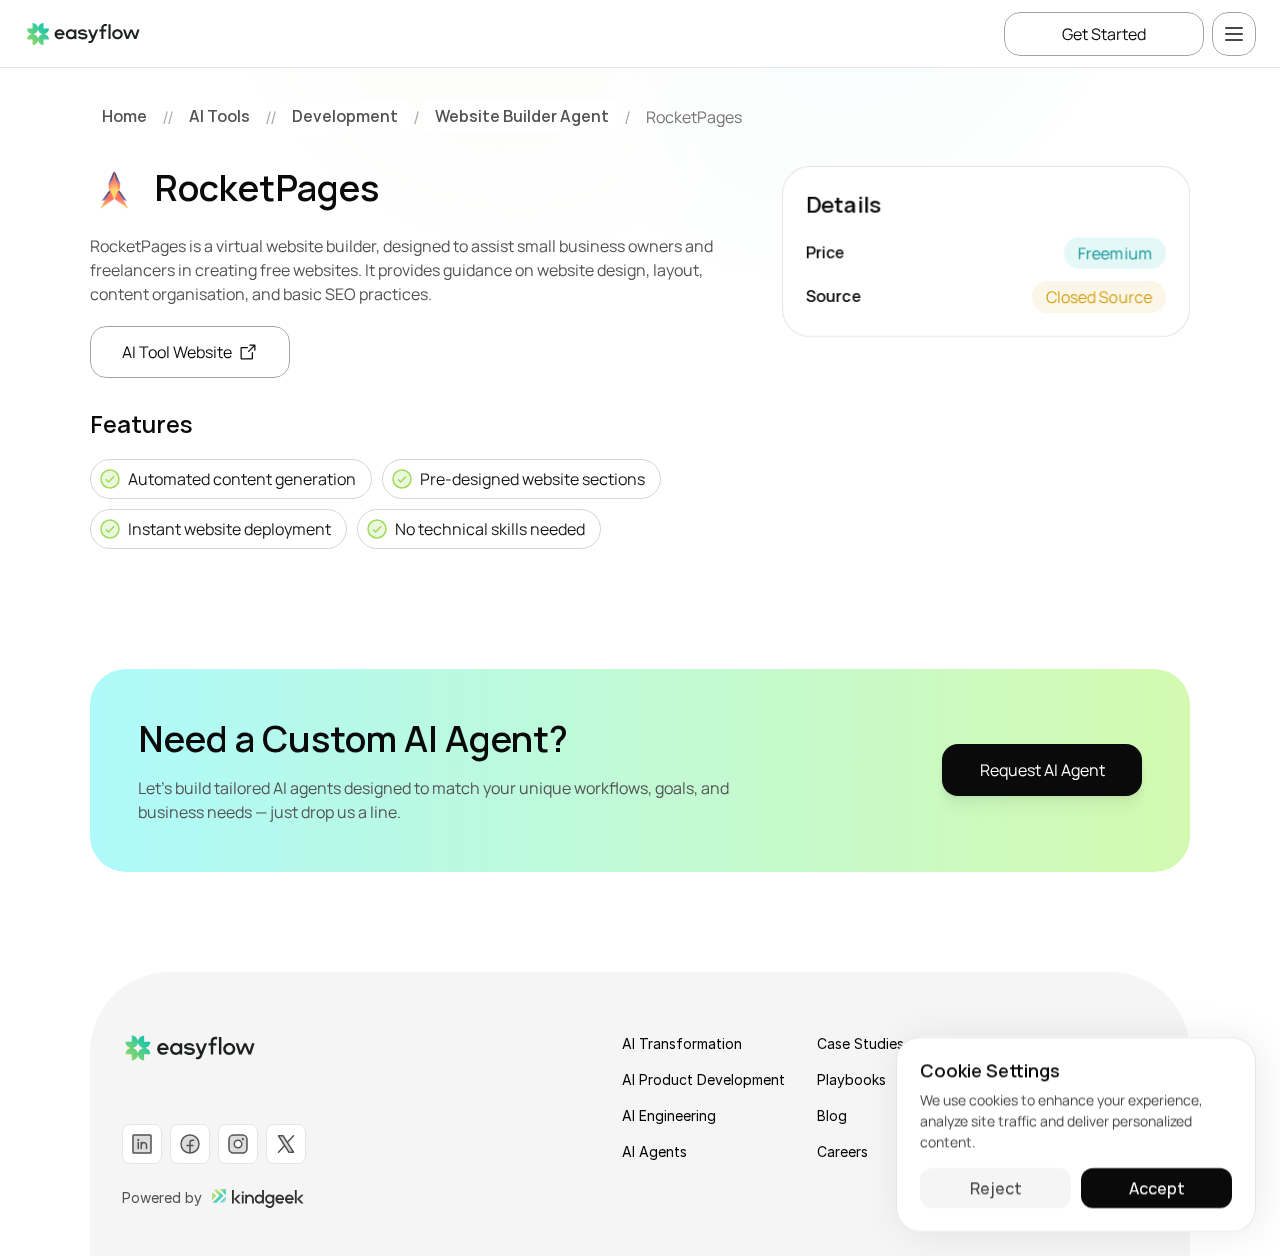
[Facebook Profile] (190, 1144)
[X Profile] (286, 1144)
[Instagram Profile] (238, 1144)
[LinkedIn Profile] (142, 1144)
